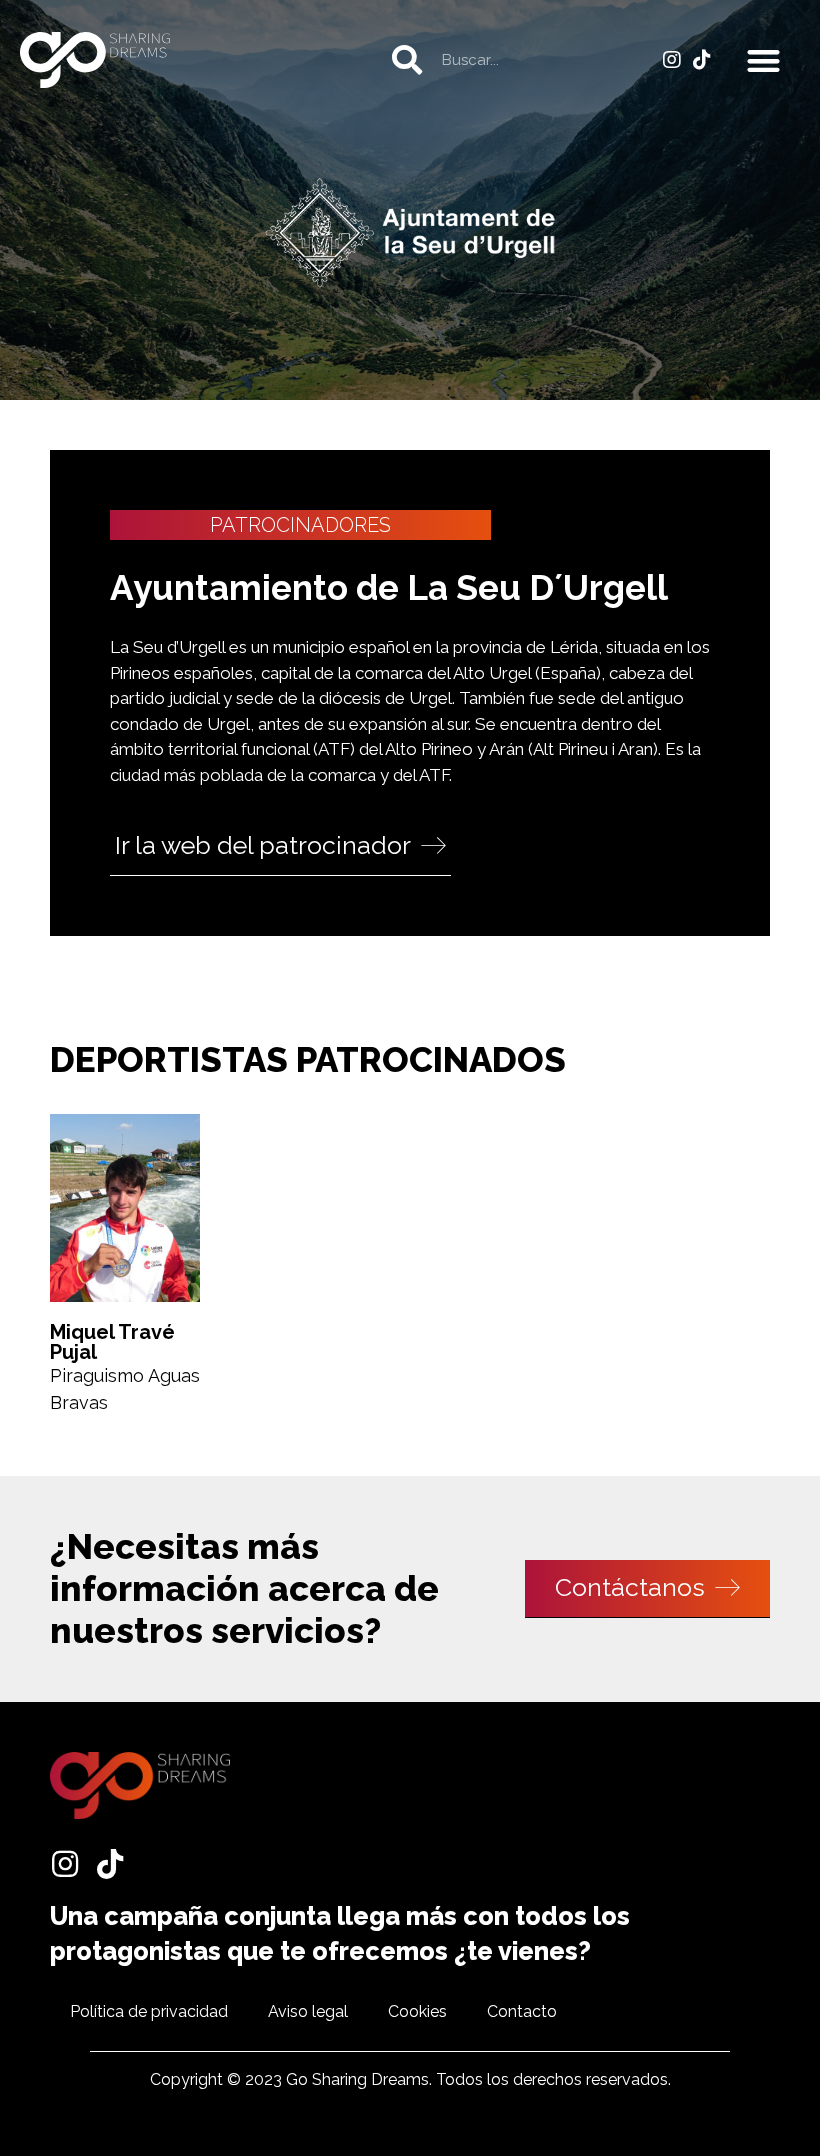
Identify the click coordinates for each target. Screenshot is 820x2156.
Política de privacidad (149, 2011)
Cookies (417, 2011)
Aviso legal (308, 2011)
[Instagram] (672, 60)
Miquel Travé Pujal (112, 1342)
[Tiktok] (702, 60)
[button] (764, 60)
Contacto (522, 2011)
